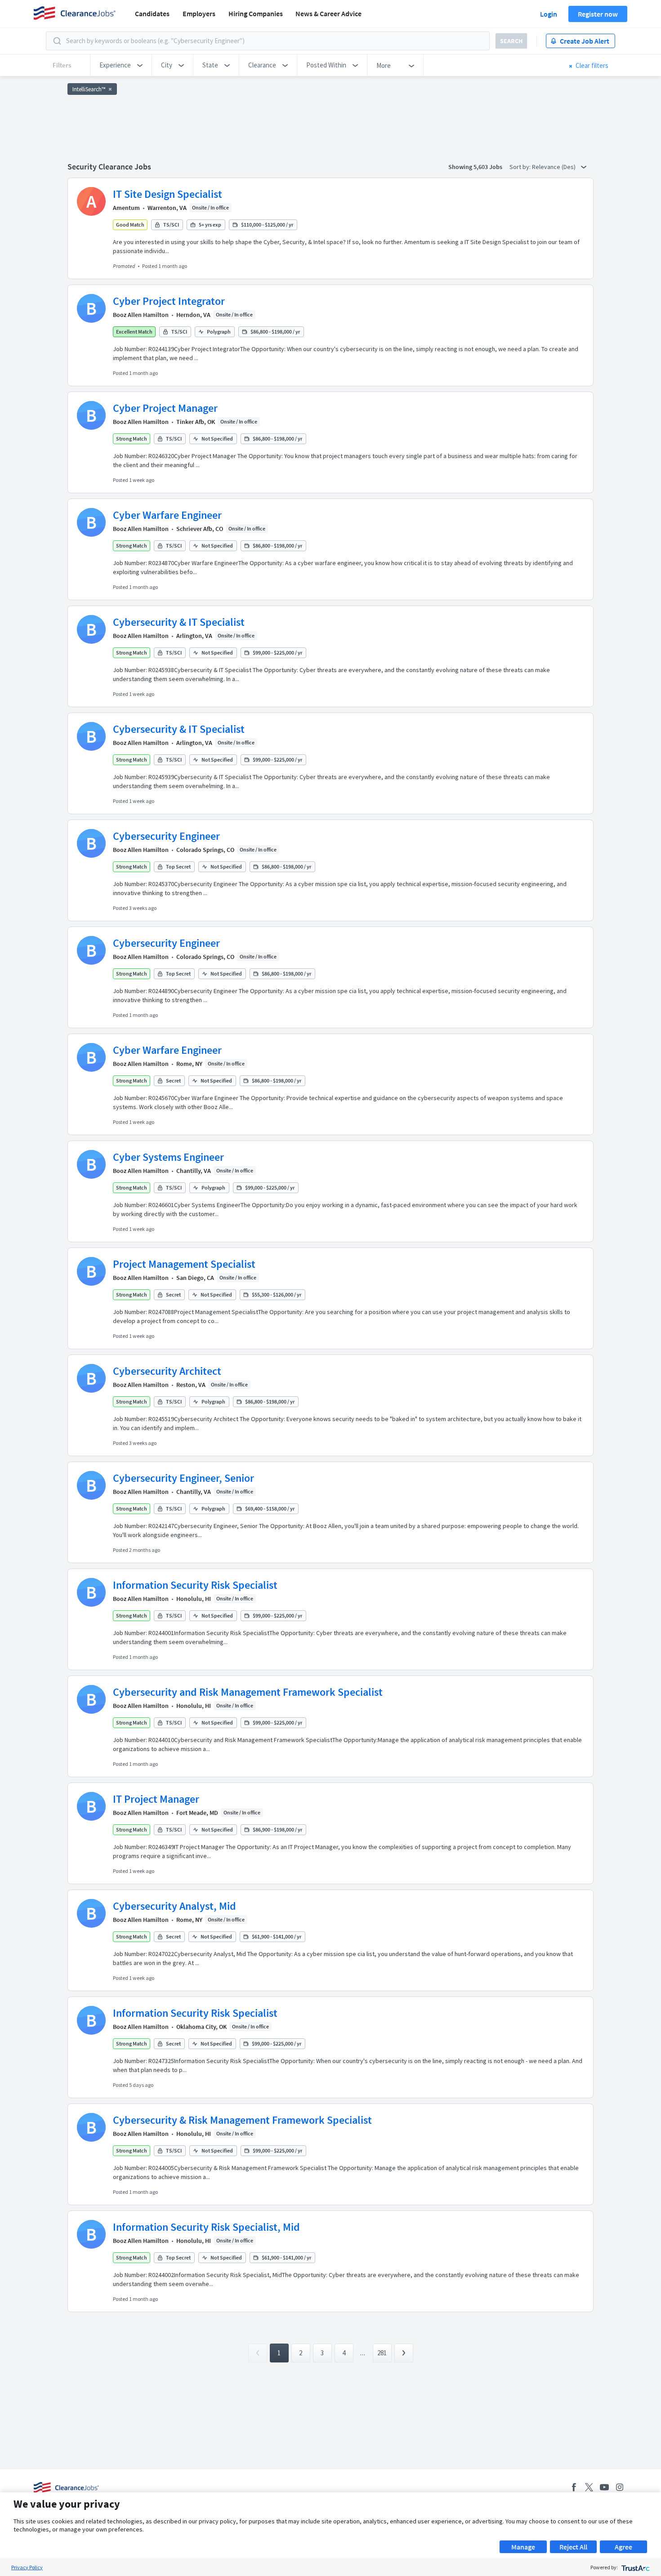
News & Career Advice (328, 13)
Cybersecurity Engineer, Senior (183, 1478)
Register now (598, 14)
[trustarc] (635, 2567)
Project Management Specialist (184, 1264)
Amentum (126, 208)
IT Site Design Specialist (167, 194)
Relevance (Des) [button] (554, 167)
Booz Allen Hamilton (141, 315)
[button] (121, 65)
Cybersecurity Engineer (166, 836)
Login (549, 14)
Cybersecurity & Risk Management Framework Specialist (242, 2120)
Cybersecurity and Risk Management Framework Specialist (248, 1692)
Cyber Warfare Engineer (167, 515)
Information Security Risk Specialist (195, 1585)
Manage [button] (523, 2547)
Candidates (152, 13)
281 (382, 2353)
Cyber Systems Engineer (168, 1157)
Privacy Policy (27, 2567)
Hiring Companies (256, 13)
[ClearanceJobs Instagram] (620, 2487)
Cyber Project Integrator (169, 301)
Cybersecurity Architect (167, 1371)
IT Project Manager (156, 1799)
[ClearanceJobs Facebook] (574, 2487)
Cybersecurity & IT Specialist (179, 622)
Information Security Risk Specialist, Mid (206, 2227)
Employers (199, 13)
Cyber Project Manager (165, 408)
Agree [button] (623, 2547)
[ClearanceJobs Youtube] (604, 2487)
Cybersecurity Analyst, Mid (174, 1906)
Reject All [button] (573, 2547)
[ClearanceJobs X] (589, 2487)
